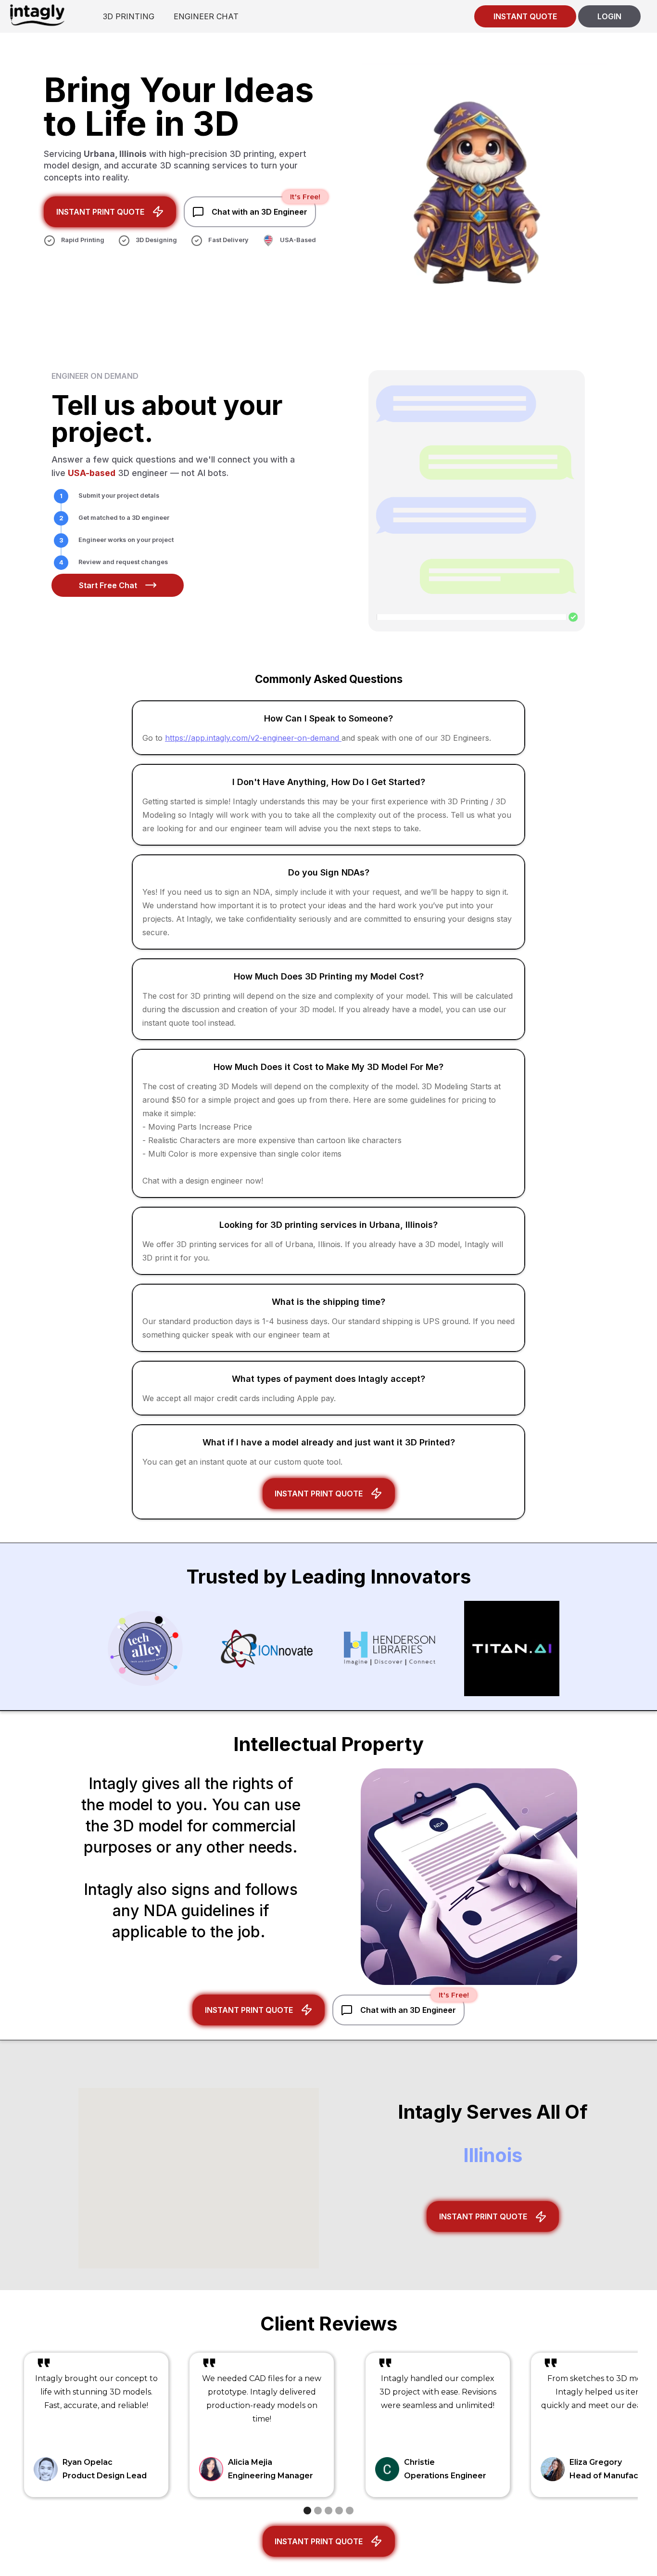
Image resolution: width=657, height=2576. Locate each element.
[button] (307, 2511)
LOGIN (609, 16)
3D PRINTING (129, 16)
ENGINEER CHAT (206, 16)
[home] (37, 15)
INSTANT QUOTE (525, 16)
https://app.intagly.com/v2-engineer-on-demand (253, 738)
